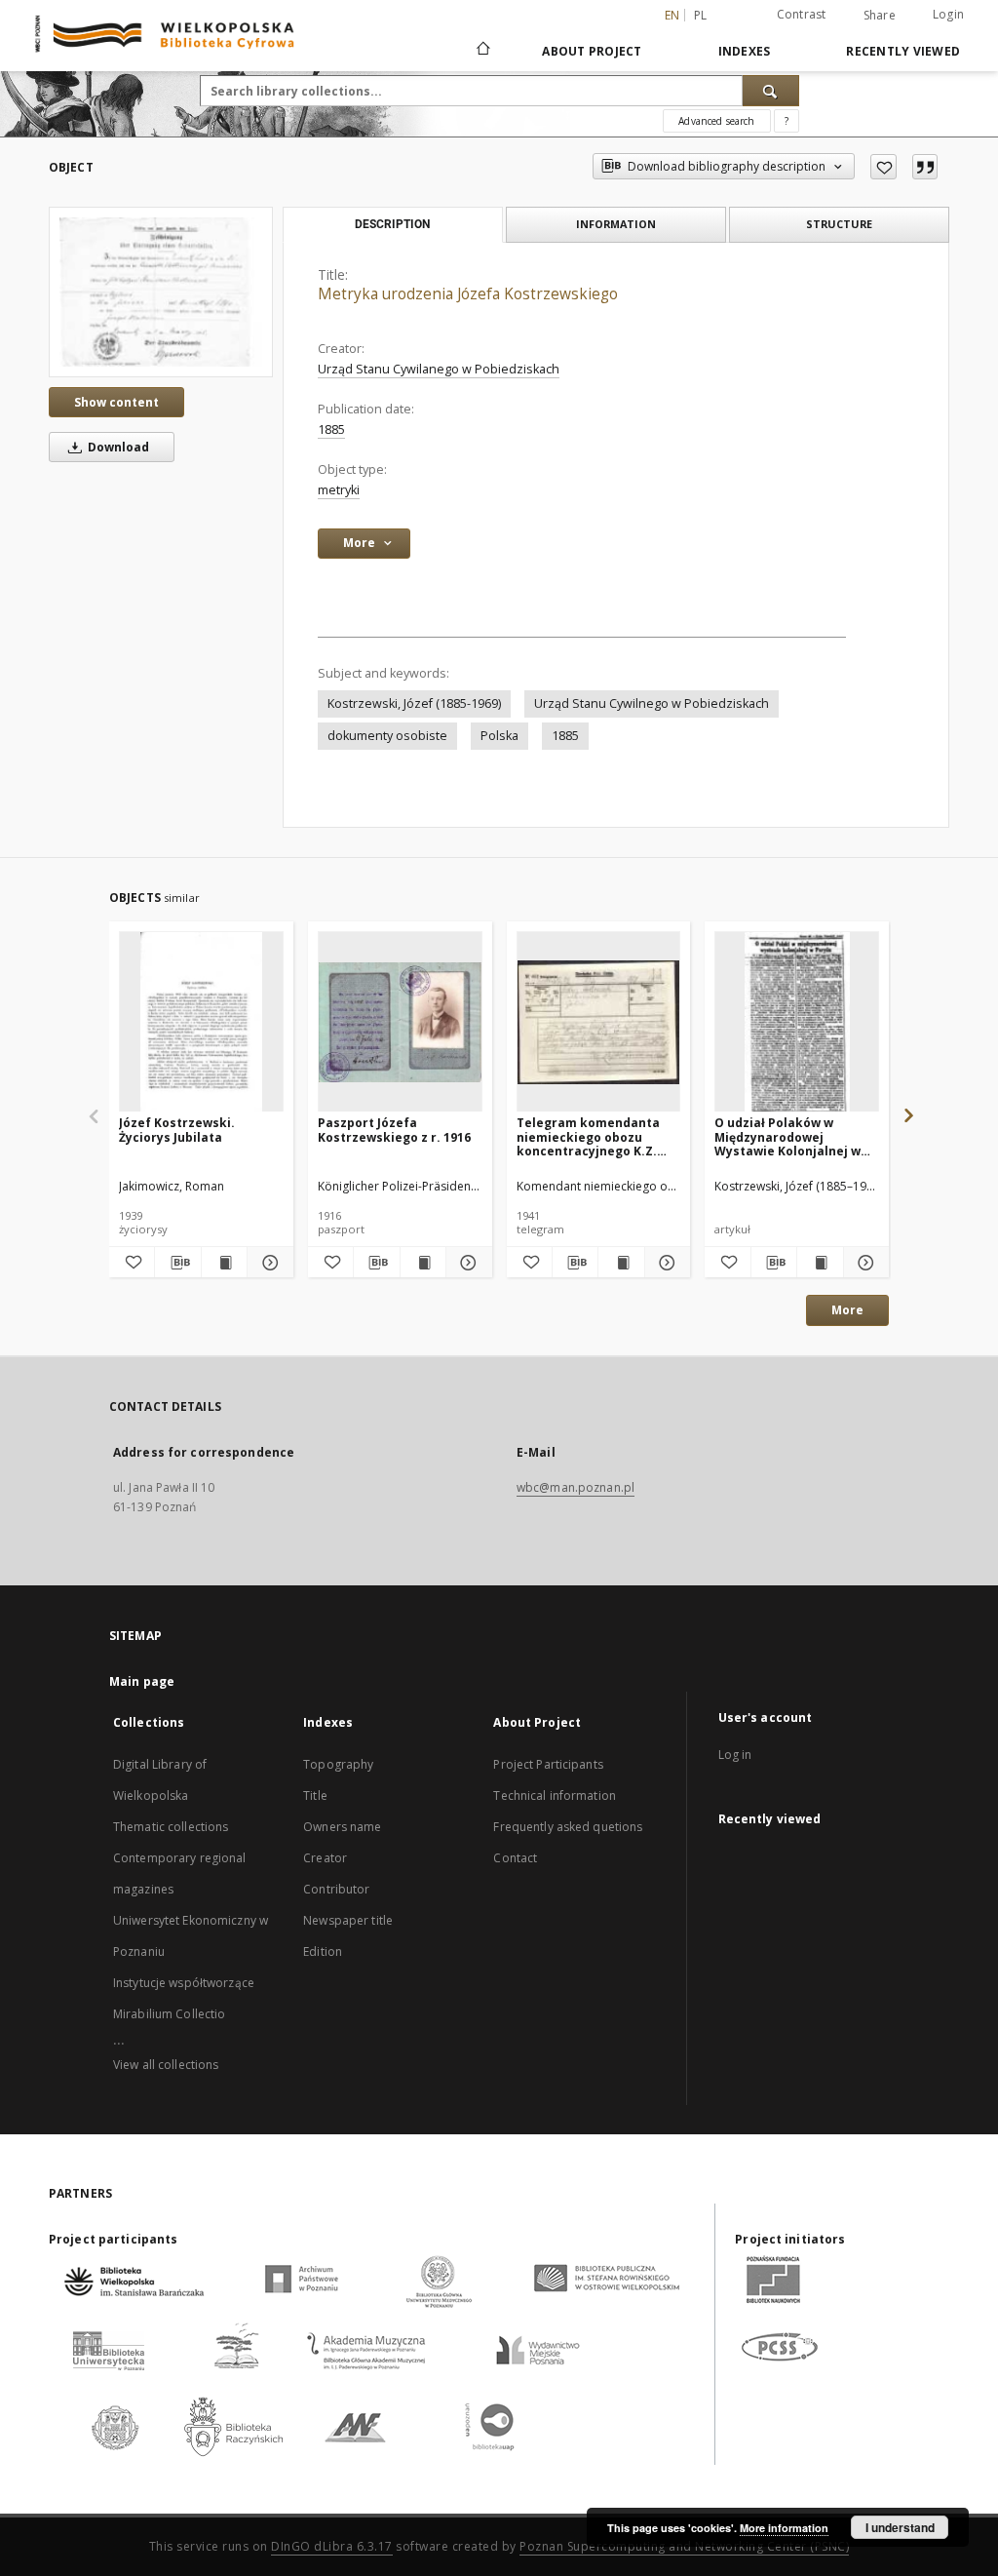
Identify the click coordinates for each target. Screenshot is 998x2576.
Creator (325, 1858)
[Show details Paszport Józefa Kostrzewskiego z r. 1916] (466, 1263)
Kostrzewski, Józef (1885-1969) (414, 703)
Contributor (336, 1889)
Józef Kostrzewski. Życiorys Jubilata (177, 1130)
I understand (900, 2527)
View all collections (166, 2065)
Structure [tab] (839, 224)
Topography (338, 1764)
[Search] (771, 91)
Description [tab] (392, 224)
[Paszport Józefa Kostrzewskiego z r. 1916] (400, 1022)
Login (948, 14)
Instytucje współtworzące (184, 1983)
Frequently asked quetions (568, 1827)
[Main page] (482, 51)
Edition (323, 1952)
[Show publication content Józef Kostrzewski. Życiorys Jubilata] (224, 1263)
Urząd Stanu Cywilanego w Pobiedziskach (439, 369)
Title (315, 1795)
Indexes (745, 51)
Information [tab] (616, 224)
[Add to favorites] (883, 167)
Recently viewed (903, 51)
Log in (735, 1755)
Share (880, 16)
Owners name (342, 1827)
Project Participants (548, 1764)
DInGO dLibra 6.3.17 (332, 2546)
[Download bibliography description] (177, 1263)
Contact (515, 1858)
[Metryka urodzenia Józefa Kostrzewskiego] (161, 292)
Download (117, 447)
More (847, 1310)
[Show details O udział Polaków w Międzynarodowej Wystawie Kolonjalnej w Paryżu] (864, 1263)
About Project (592, 51)
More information (784, 2528)
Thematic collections (171, 1827)
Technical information (555, 1795)
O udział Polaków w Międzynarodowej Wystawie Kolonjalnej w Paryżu (787, 1136)
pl (701, 15)
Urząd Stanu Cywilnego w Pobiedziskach (652, 703)
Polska (499, 736)
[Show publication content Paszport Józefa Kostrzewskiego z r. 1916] (423, 1263)
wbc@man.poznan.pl (576, 1487)
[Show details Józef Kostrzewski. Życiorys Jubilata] (267, 1263)
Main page (142, 1681)
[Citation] (925, 167)
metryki (339, 490)
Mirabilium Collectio (169, 2014)
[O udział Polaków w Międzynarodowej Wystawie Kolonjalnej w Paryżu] (797, 1022)
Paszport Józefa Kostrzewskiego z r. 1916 (394, 1130)
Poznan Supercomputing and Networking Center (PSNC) (684, 2546)
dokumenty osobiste (387, 736)
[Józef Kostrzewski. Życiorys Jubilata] (201, 1022)
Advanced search (716, 121)
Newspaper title (348, 1920)
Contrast (802, 14)
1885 (331, 429)
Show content (116, 402)
